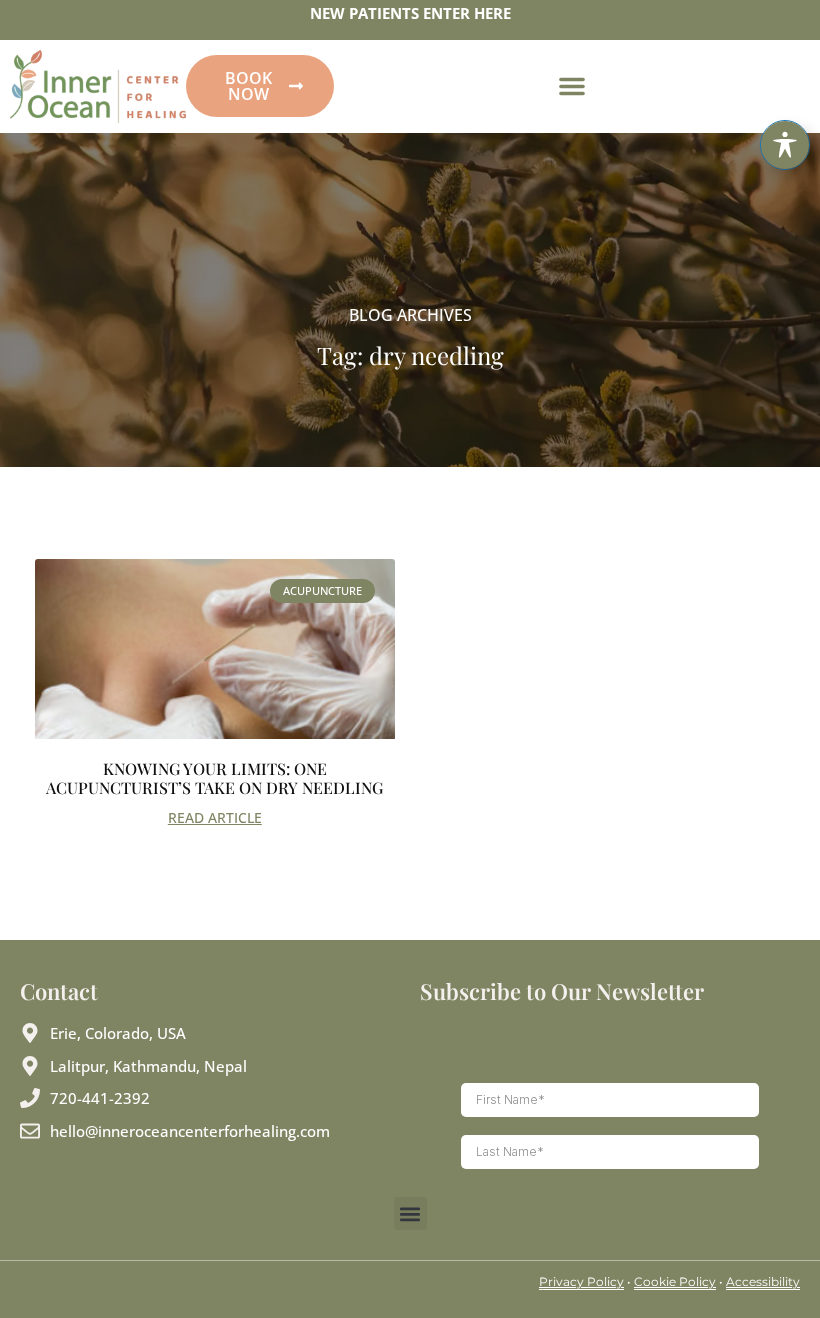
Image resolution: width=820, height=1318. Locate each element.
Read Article (215, 817)
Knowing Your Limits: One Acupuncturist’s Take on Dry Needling (214, 778)
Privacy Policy (581, 1281)
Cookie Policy (675, 1281)
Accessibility (763, 1281)
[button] (572, 86)
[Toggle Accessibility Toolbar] (785, 145)
